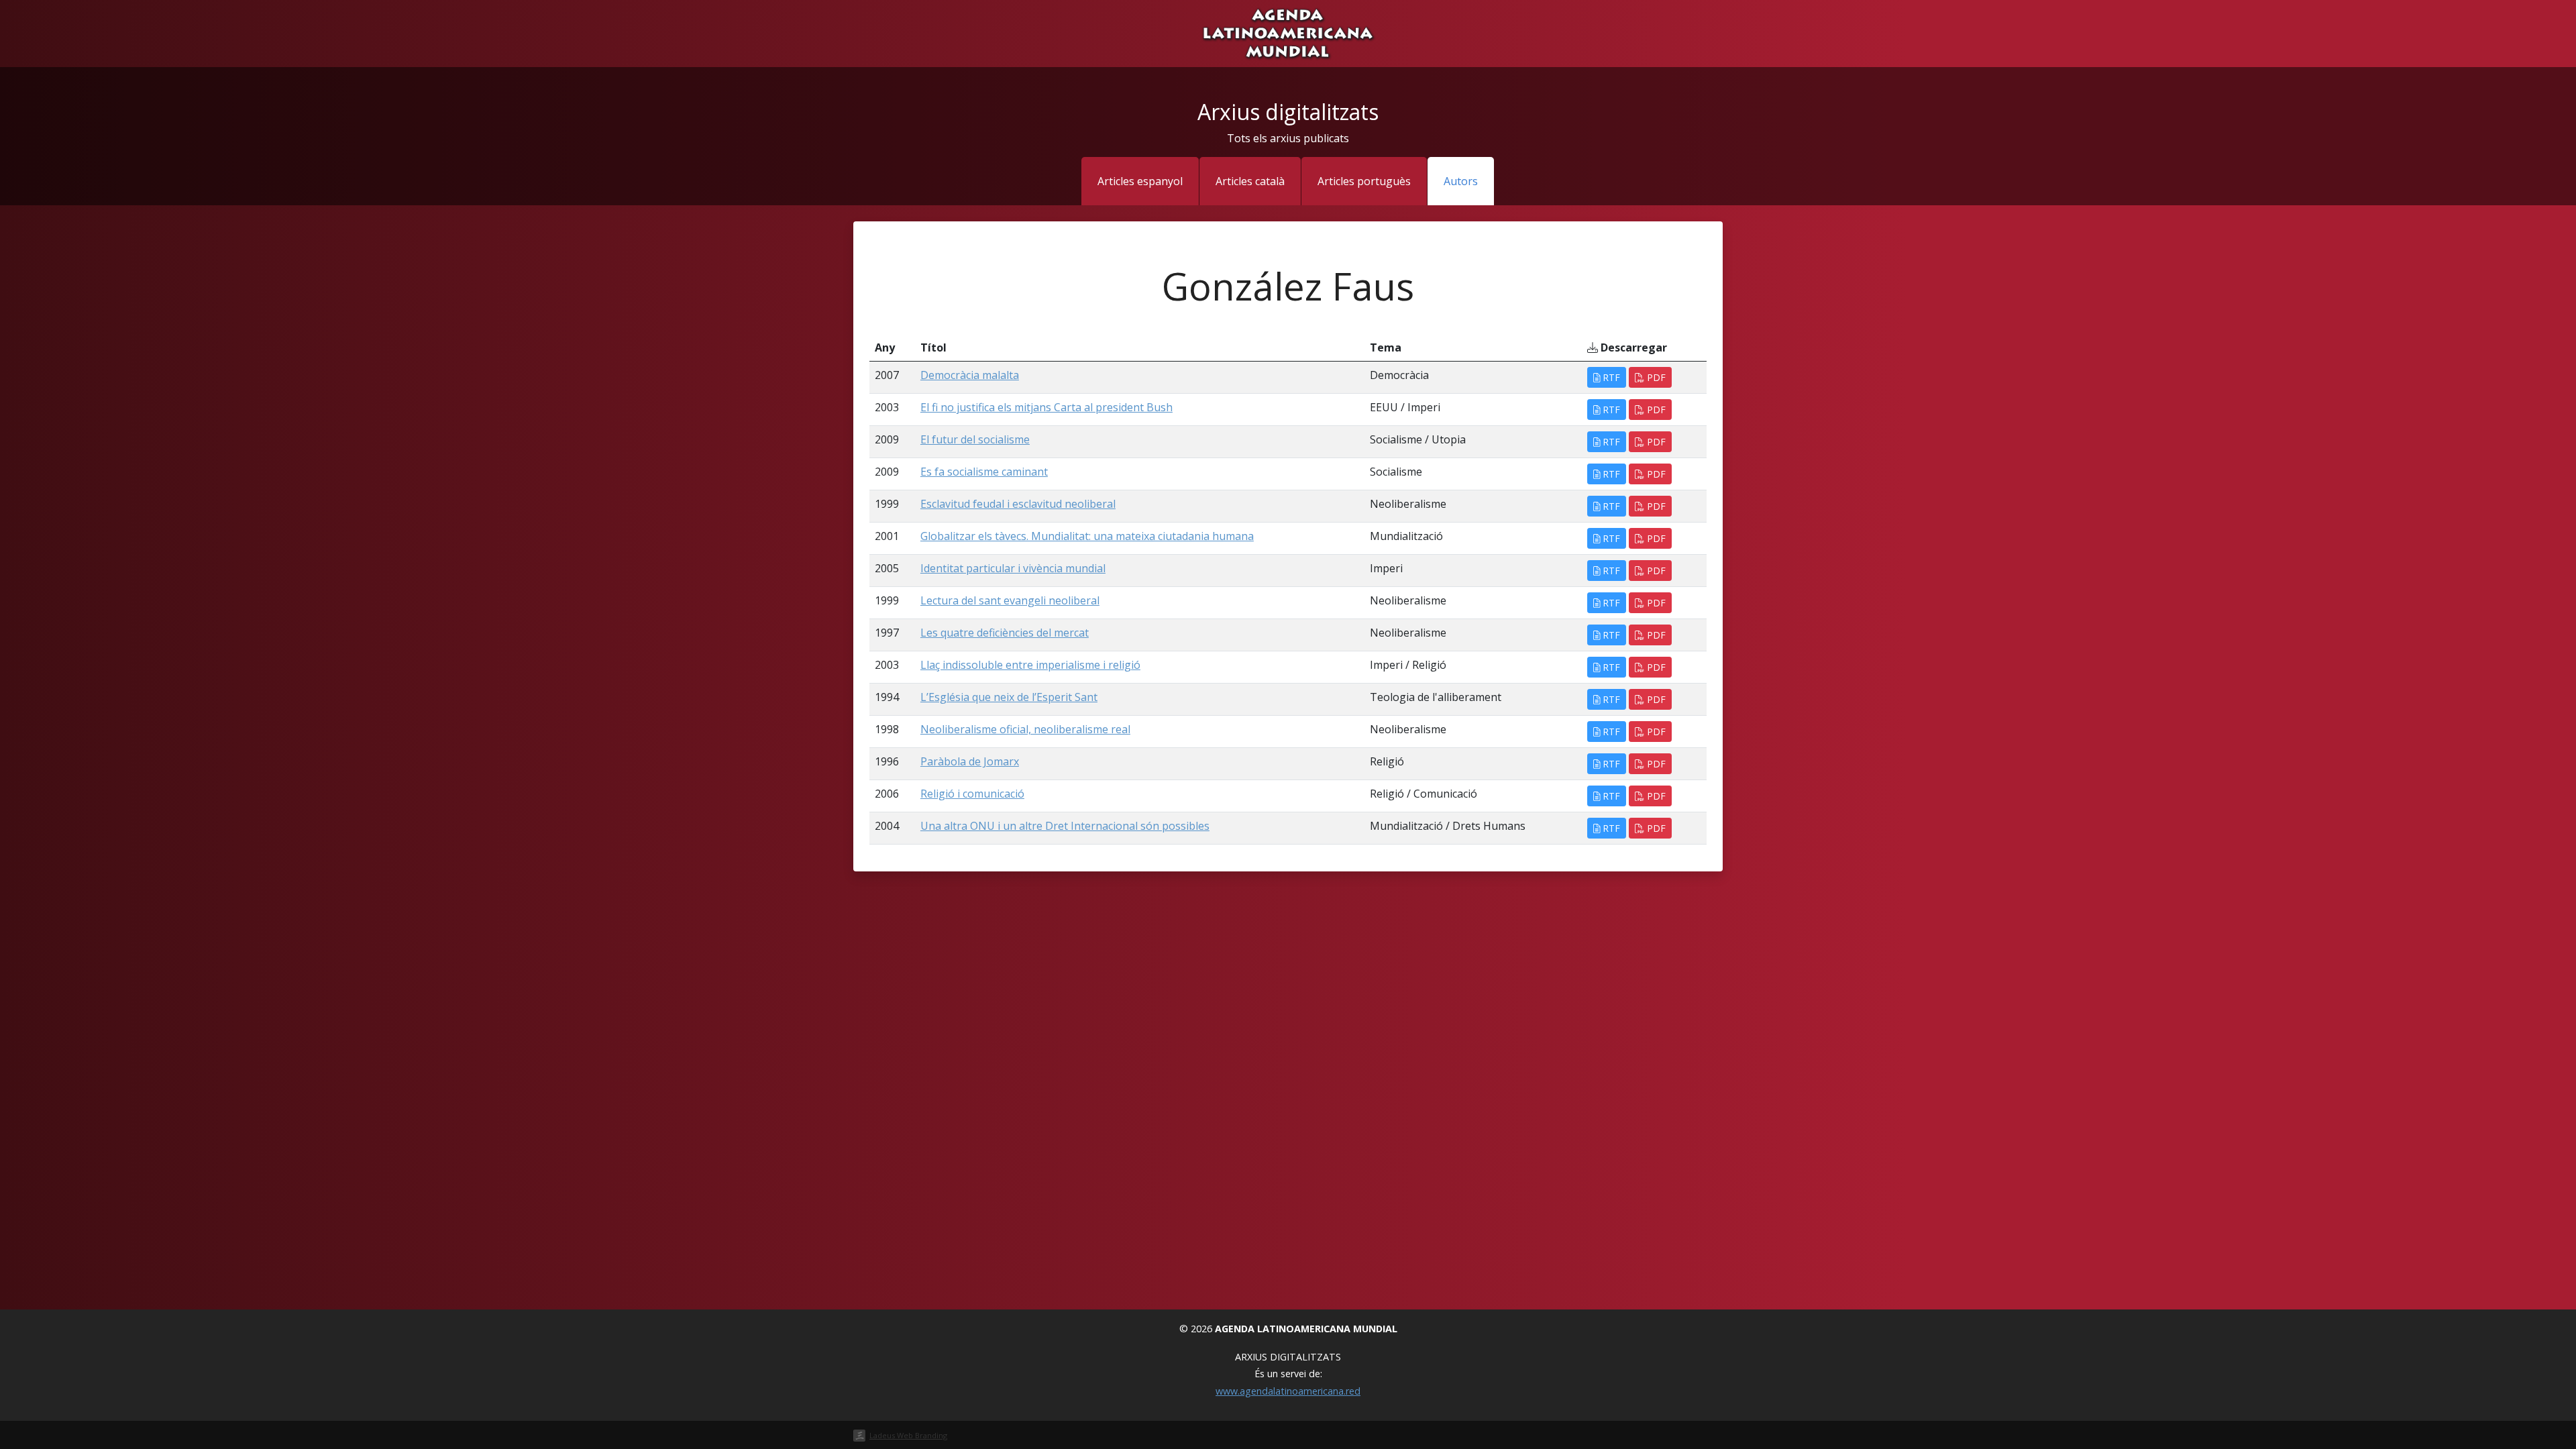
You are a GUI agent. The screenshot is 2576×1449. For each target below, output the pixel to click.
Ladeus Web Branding (908, 1435)
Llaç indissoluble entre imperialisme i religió (1030, 665)
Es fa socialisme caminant (984, 472)
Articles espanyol (1140, 181)
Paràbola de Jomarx (970, 761)
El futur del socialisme (975, 439)
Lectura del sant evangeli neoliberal (1010, 600)
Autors (1461, 181)
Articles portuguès (1364, 181)
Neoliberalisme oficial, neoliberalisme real (1025, 729)
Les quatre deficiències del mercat (1005, 633)
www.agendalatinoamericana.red (1288, 1391)
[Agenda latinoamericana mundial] (1288, 32)
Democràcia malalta (970, 375)
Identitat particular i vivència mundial (1013, 568)
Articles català (1250, 181)
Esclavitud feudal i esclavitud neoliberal (1018, 504)
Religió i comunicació (972, 794)
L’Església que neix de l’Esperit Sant (1009, 697)
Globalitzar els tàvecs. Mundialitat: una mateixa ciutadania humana (1087, 536)
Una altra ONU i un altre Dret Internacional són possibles (1065, 826)
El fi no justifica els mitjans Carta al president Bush (1046, 407)
